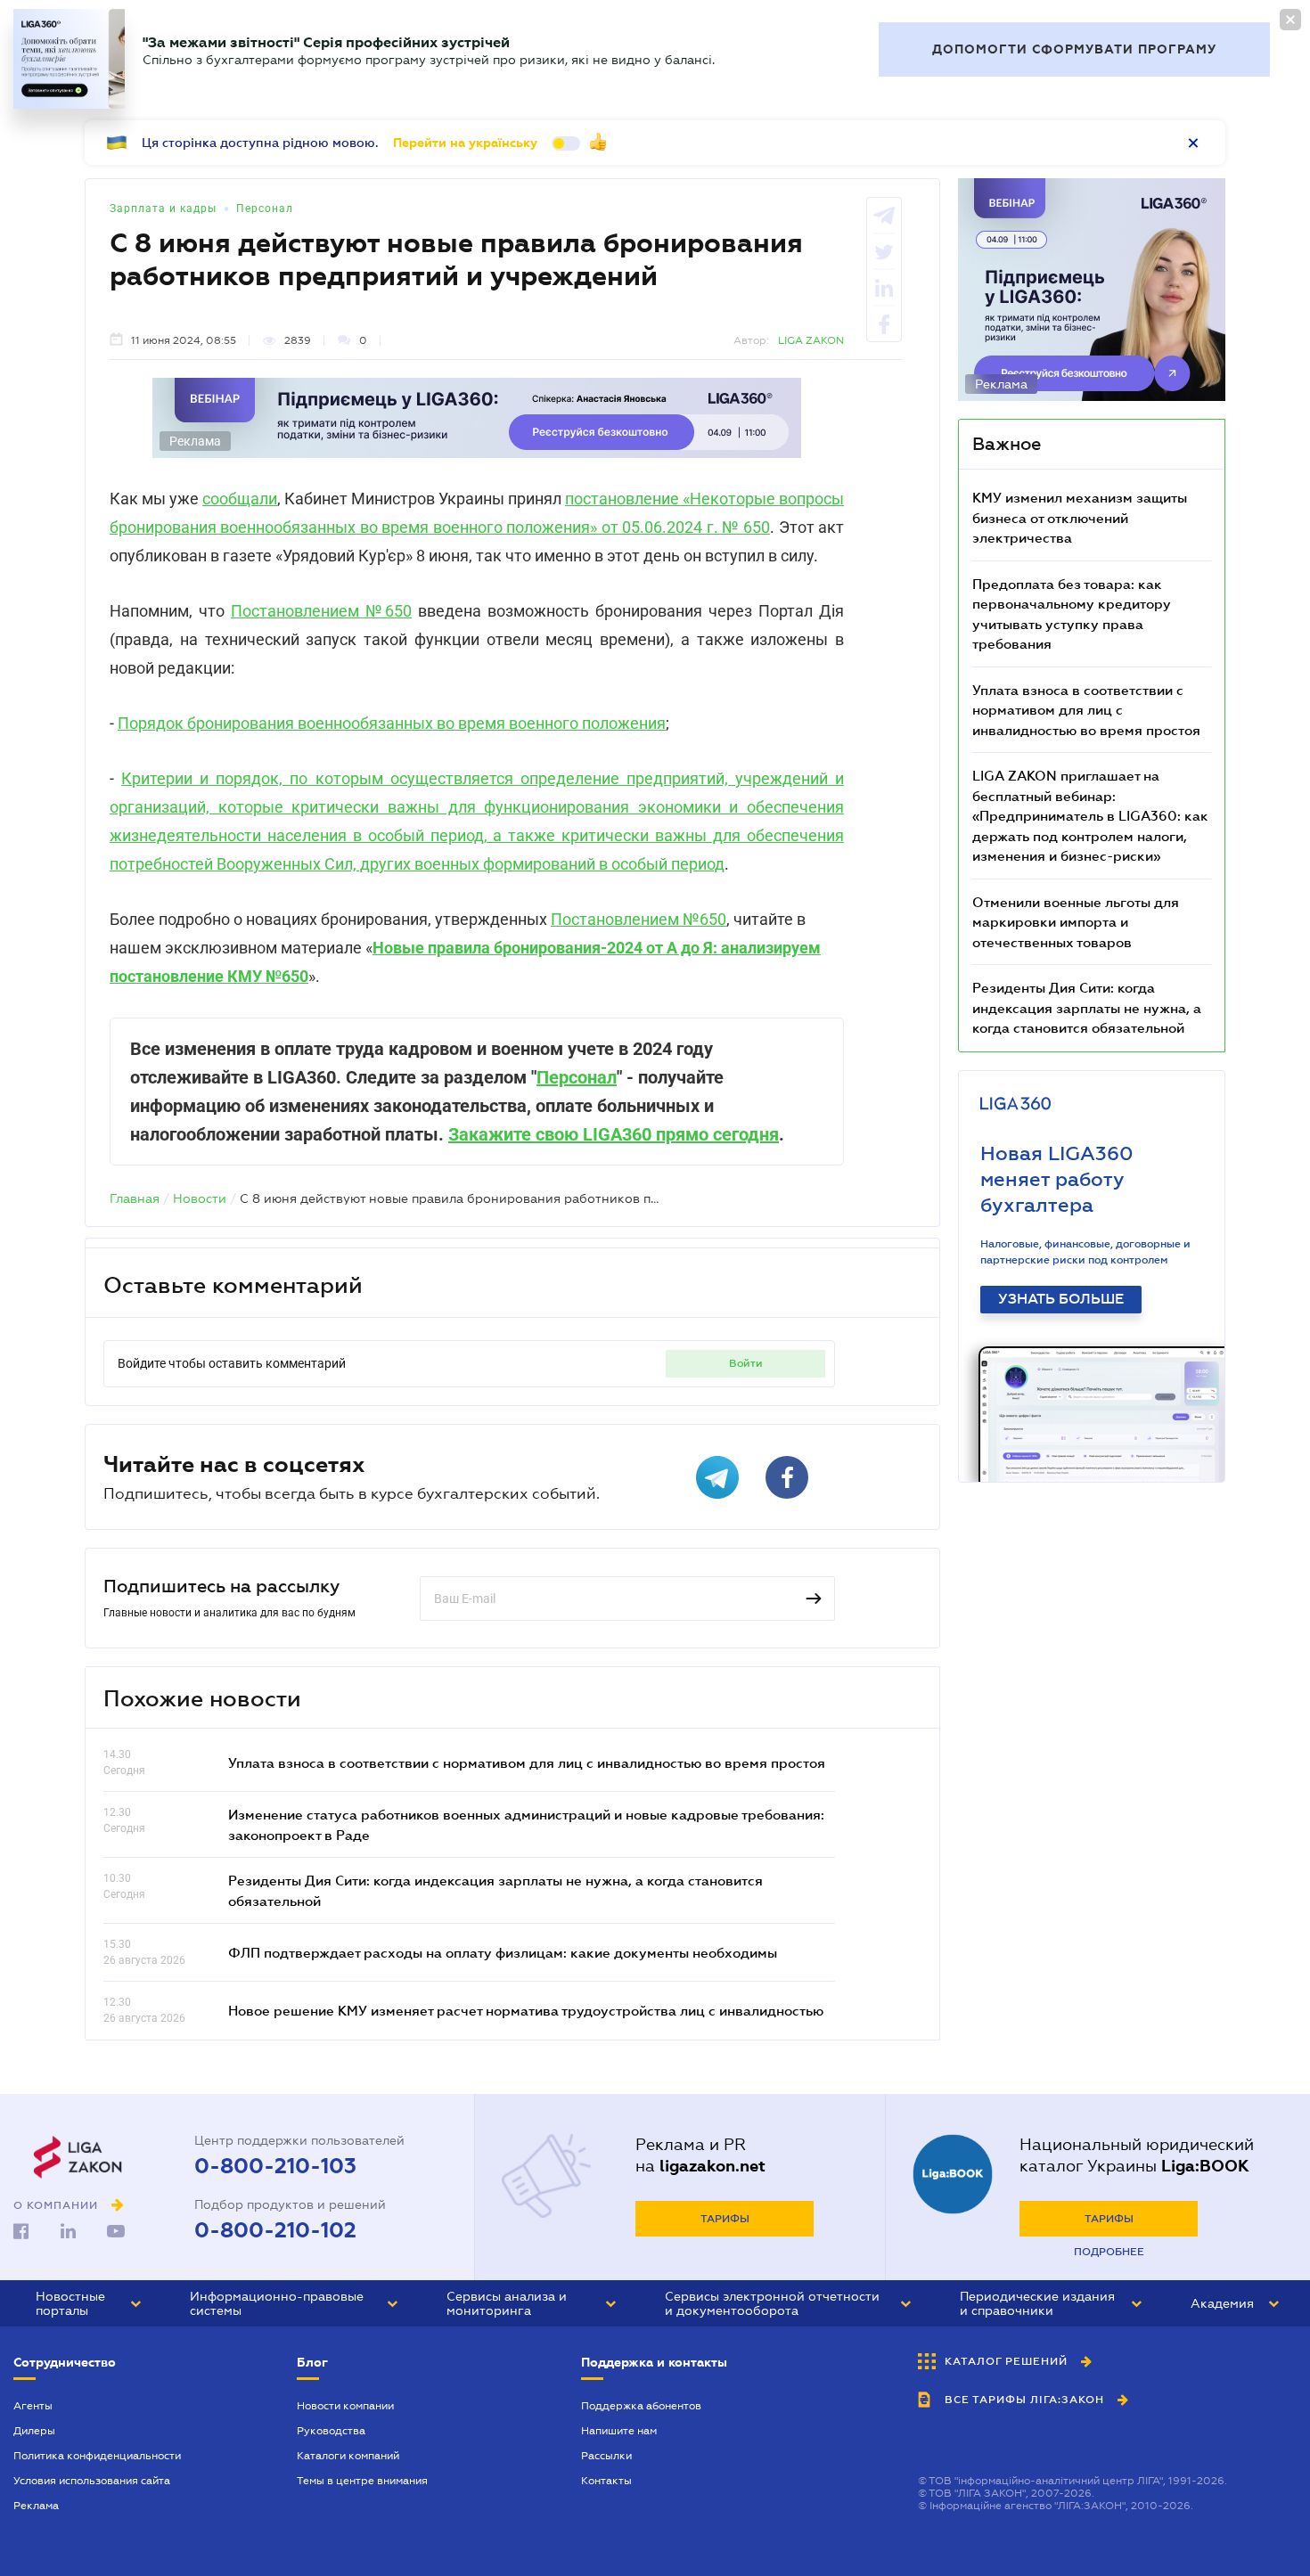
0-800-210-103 (275, 2166)
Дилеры (34, 2431)
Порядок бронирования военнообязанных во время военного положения (392, 723)
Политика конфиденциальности (97, 2456)
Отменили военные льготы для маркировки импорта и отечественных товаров (1076, 922)
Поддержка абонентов (641, 2406)
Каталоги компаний (348, 2456)
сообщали (240, 499)
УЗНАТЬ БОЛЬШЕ (1061, 1299)
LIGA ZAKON (811, 340)
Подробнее (1109, 2252)
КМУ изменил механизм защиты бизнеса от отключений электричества (1080, 517)
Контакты (606, 2481)
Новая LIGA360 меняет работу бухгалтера (1057, 1179)
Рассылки (606, 2456)
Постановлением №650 (321, 611)
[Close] (1290, 20)
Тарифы (725, 2219)
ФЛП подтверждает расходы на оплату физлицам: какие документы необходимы (503, 1952)
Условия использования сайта (92, 2481)
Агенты (33, 2406)
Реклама (36, 2506)
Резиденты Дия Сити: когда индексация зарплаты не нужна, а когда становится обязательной (1087, 1007)
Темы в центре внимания (362, 2481)
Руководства (331, 2431)
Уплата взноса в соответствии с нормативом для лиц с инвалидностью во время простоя (527, 1762)
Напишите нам (619, 2431)
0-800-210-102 (275, 2230)
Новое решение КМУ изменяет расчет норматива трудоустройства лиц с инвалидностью (526, 2010)
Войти (746, 1363)
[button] (88, 2303)
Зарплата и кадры (163, 209)
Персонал (265, 209)
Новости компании (345, 2406)
